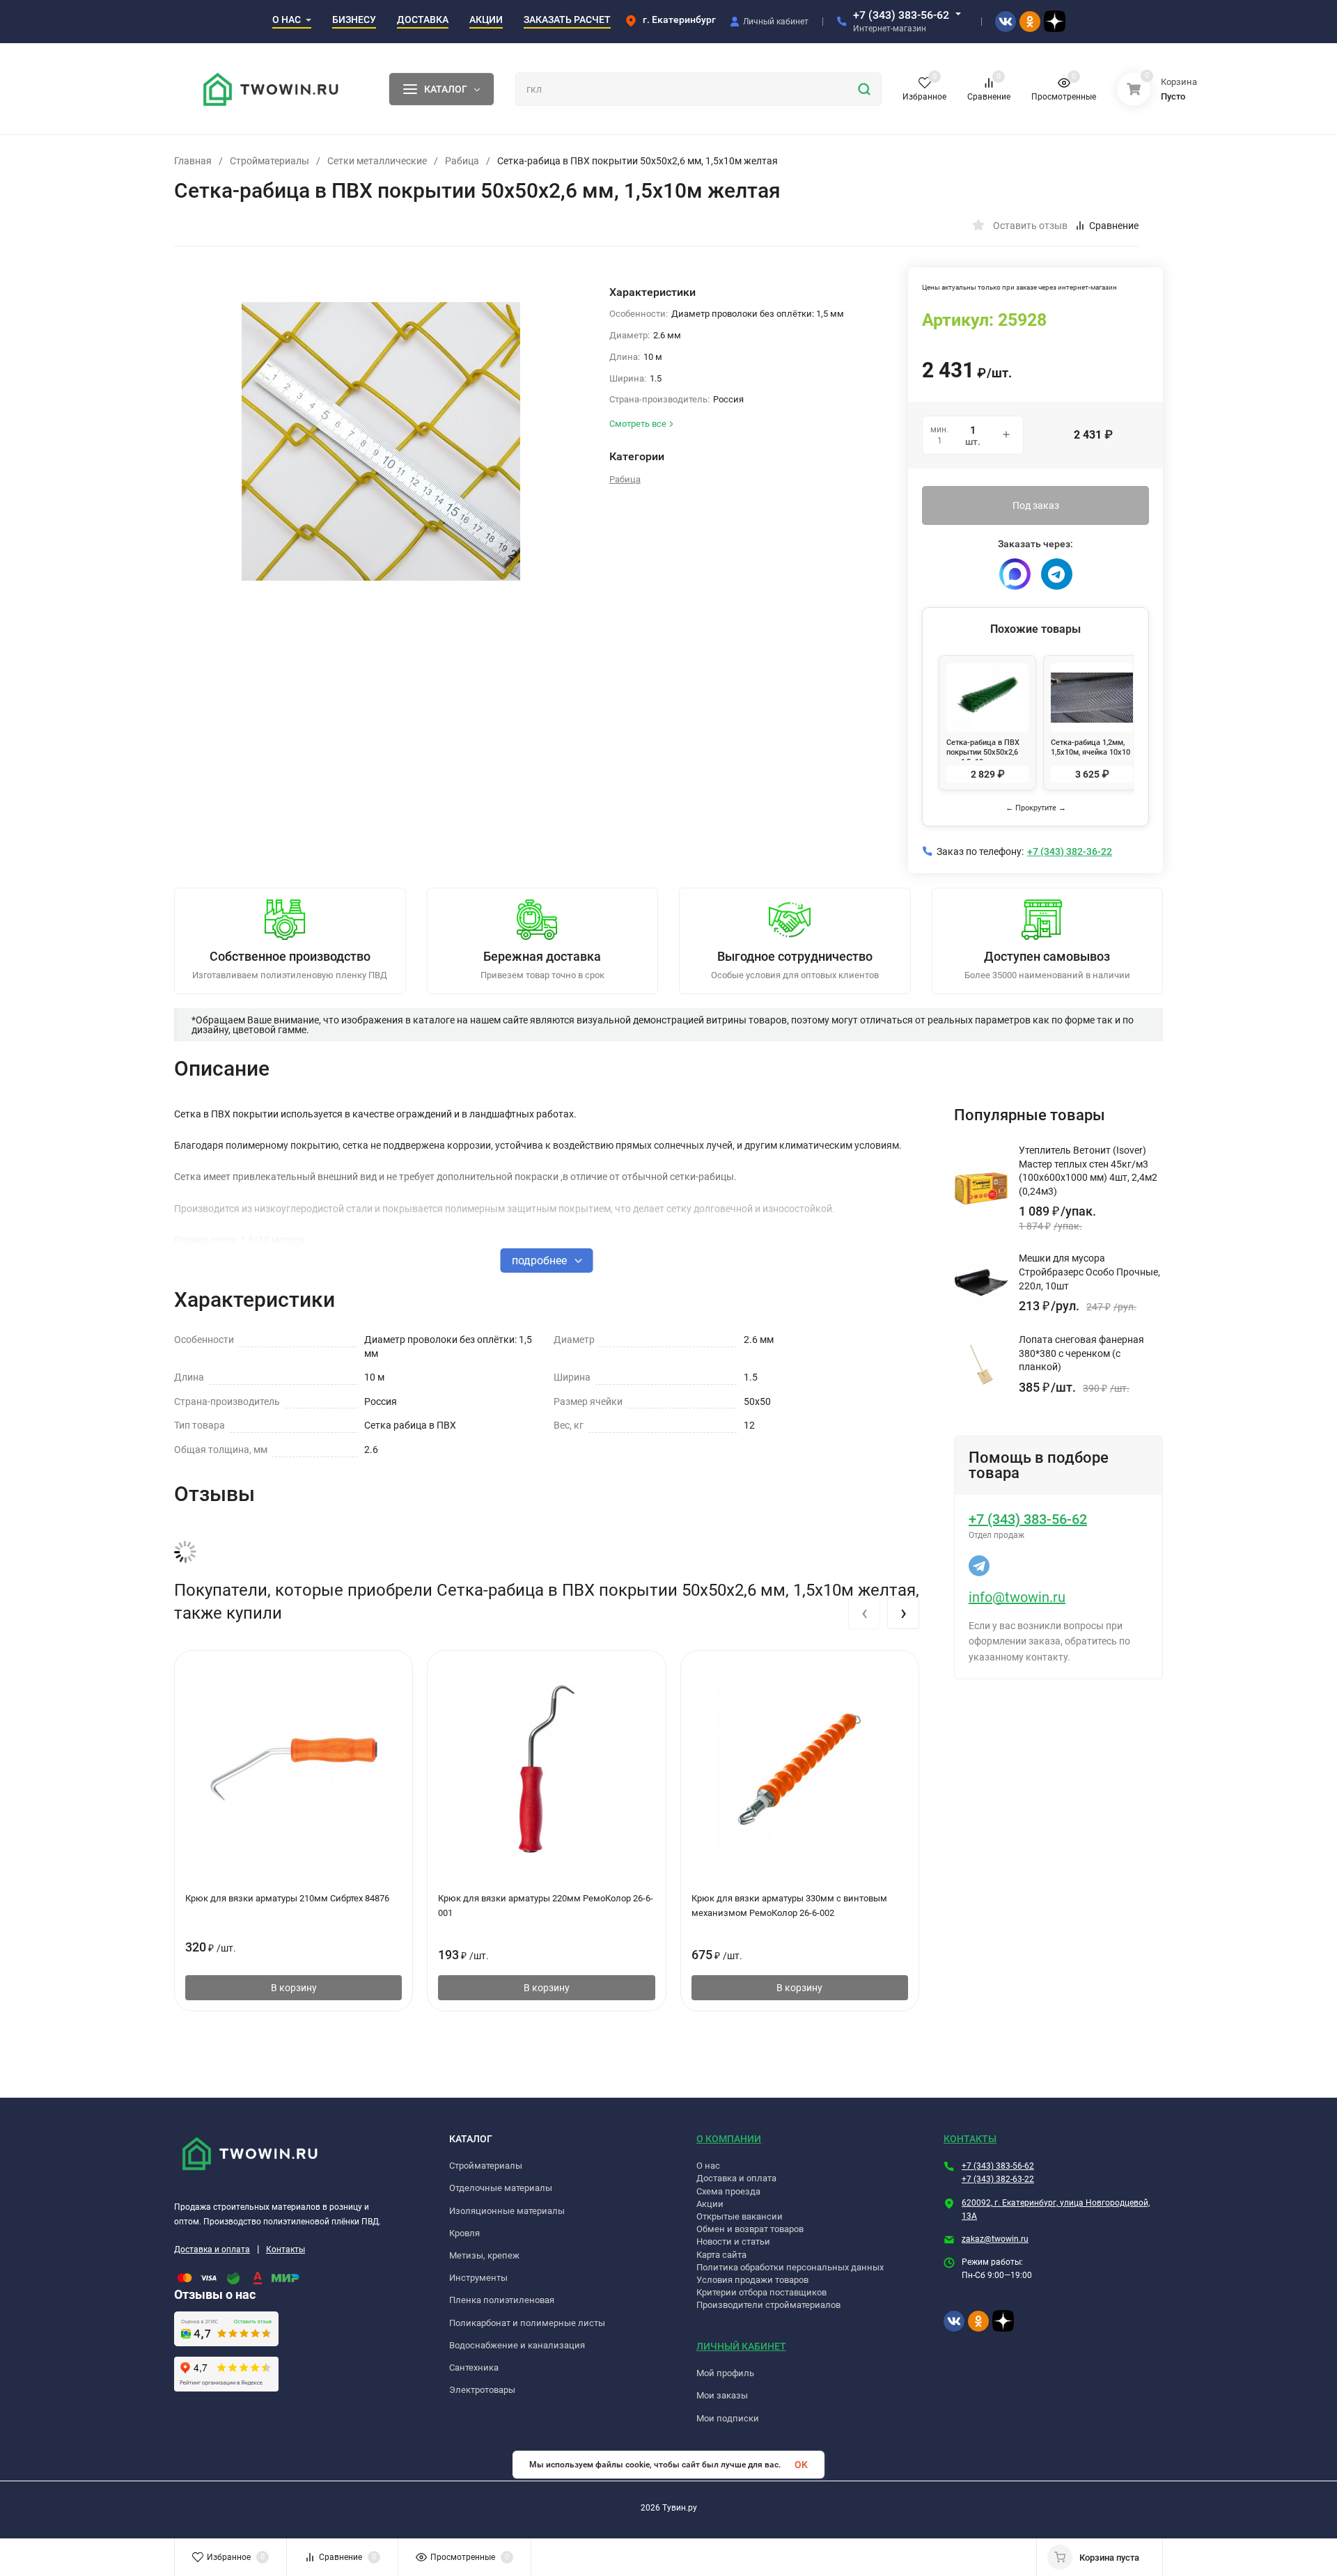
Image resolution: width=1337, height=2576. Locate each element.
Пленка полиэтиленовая (502, 2300)
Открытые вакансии (740, 2216)
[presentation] (864, 1613)
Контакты (286, 2249)
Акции (710, 2204)
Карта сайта (721, 2255)
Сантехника (474, 2367)
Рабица (462, 161)
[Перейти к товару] (381, 441)
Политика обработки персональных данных (790, 2267)
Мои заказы (722, 2395)
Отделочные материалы (501, 2188)
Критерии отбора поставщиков (761, 2292)
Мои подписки (728, 2418)
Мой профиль (725, 2373)
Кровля (464, 2233)
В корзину (294, 1988)
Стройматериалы (269, 161)
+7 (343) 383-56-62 (901, 15)
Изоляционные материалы (507, 2211)
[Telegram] (1057, 574)
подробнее (541, 1260)
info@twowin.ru (1017, 1597)
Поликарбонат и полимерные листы (527, 2323)
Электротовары (482, 2390)
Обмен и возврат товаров (750, 2229)
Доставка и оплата (212, 2249)
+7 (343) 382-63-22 (998, 2179)
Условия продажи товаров (752, 2280)
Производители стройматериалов (768, 2305)
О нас (708, 2166)
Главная (193, 161)
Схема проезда (728, 2191)
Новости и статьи (733, 2241)
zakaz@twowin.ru (995, 2239)
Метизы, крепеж (484, 2255)
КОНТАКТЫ (970, 2139)
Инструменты (478, 2278)
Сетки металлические (377, 161)
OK (801, 2465)
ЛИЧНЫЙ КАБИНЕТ (741, 2346)
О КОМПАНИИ (729, 2139)
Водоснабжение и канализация (517, 2345)
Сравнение (1114, 226)
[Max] (1015, 574)
